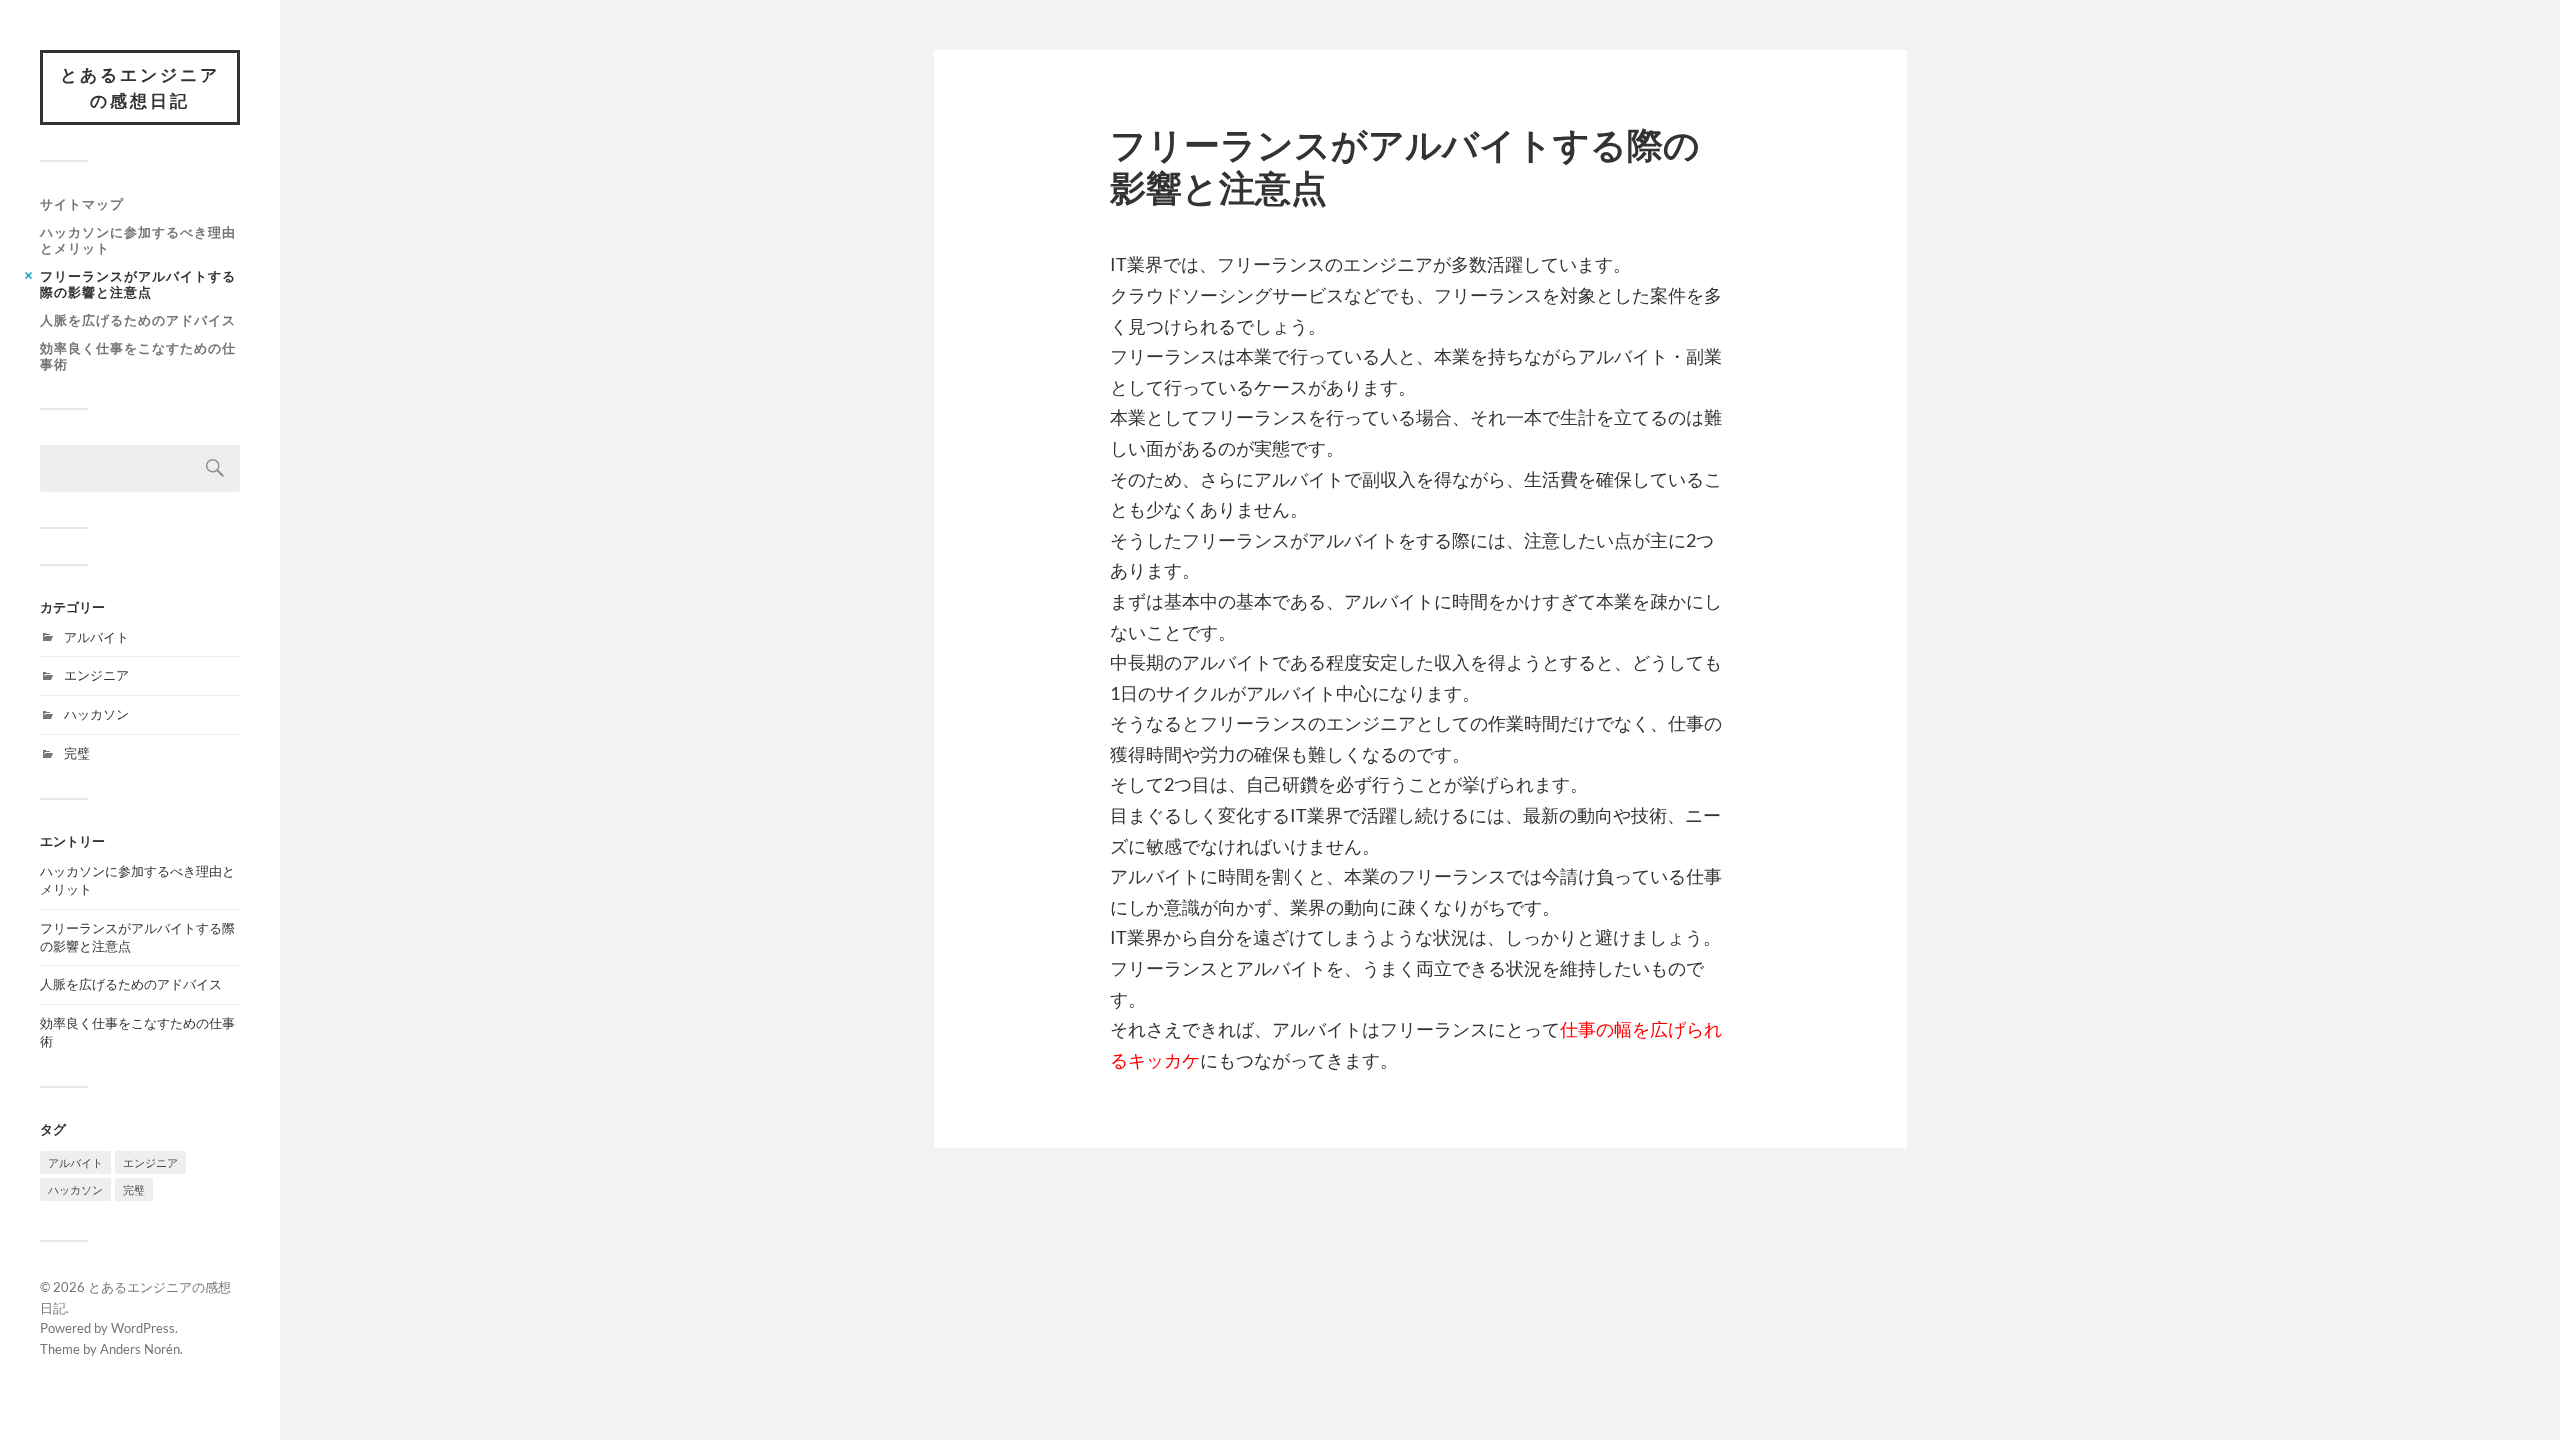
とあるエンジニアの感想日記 (140, 87)
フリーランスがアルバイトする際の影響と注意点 (138, 284)
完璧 (77, 753)
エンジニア (96, 675)
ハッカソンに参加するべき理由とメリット (138, 240)
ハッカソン (96, 714)
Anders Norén (140, 1349)
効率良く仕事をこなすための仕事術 (138, 356)
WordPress (143, 1328)
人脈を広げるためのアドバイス (138, 320)
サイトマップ (82, 204)
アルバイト (96, 637)
